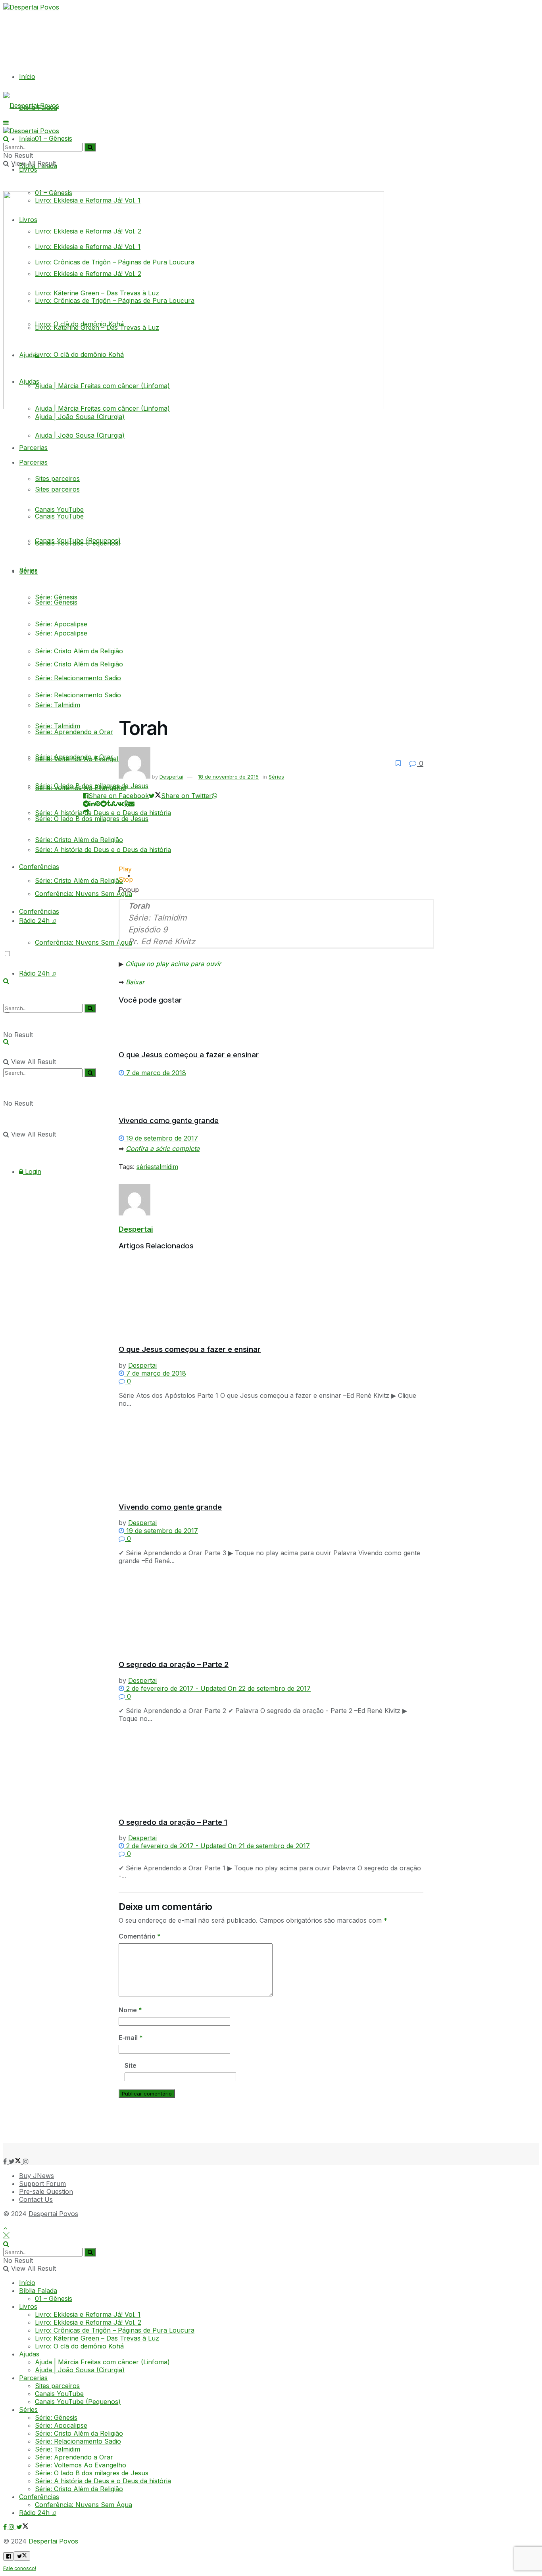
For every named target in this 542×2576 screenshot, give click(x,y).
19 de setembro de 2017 (161, 1138)
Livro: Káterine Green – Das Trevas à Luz (97, 2338)
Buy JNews (37, 2176)
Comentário (140, 1936)
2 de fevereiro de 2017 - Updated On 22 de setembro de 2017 (217, 1688)
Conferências (39, 867)
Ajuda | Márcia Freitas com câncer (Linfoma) (102, 2362)
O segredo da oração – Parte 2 (174, 1664)
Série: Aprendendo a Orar (74, 732)
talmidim (166, 1167)
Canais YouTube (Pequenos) (78, 543)
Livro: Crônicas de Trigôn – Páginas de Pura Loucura (115, 2330)
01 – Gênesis (54, 138)
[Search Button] (90, 1073)
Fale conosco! (20, 2568)
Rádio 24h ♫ (38, 973)
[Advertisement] (196, 2124)
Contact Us (36, 2199)
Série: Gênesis (56, 597)
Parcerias (33, 448)
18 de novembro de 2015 (228, 777)
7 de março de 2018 (155, 1073)
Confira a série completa (163, 1148)
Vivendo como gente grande (169, 1121)
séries (145, 1167)
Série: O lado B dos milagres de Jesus (92, 786)
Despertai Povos (53, 2214)
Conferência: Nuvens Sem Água (84, 942)
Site (131, 2065)
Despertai (171, 777)
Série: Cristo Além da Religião (79, 651)
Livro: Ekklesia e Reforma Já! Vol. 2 (88, 2322)
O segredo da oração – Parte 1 (173, 1822)
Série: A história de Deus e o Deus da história (103, 2481)
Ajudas (29, 2354)
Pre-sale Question (46, 2191)
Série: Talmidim (58, 705)
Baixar (135, 982)
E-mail (131, 2038)
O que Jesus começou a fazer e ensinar (189, 1055)
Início (27, 77)
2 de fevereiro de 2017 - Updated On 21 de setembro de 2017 (217, 1846)
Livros (28, 2306)
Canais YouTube (59, 516)
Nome (130, 2010)
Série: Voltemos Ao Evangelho (81, 759)
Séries (28, 570)
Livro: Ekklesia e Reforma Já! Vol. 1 (88, 2314)
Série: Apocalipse (61, 624)
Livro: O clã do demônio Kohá (79, 2346)
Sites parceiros (57, 489)
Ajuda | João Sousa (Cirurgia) (80, 435)
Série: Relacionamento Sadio (78, 678)
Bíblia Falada (38, 2291)
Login (32, 1171)
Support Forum (42, 2184)
